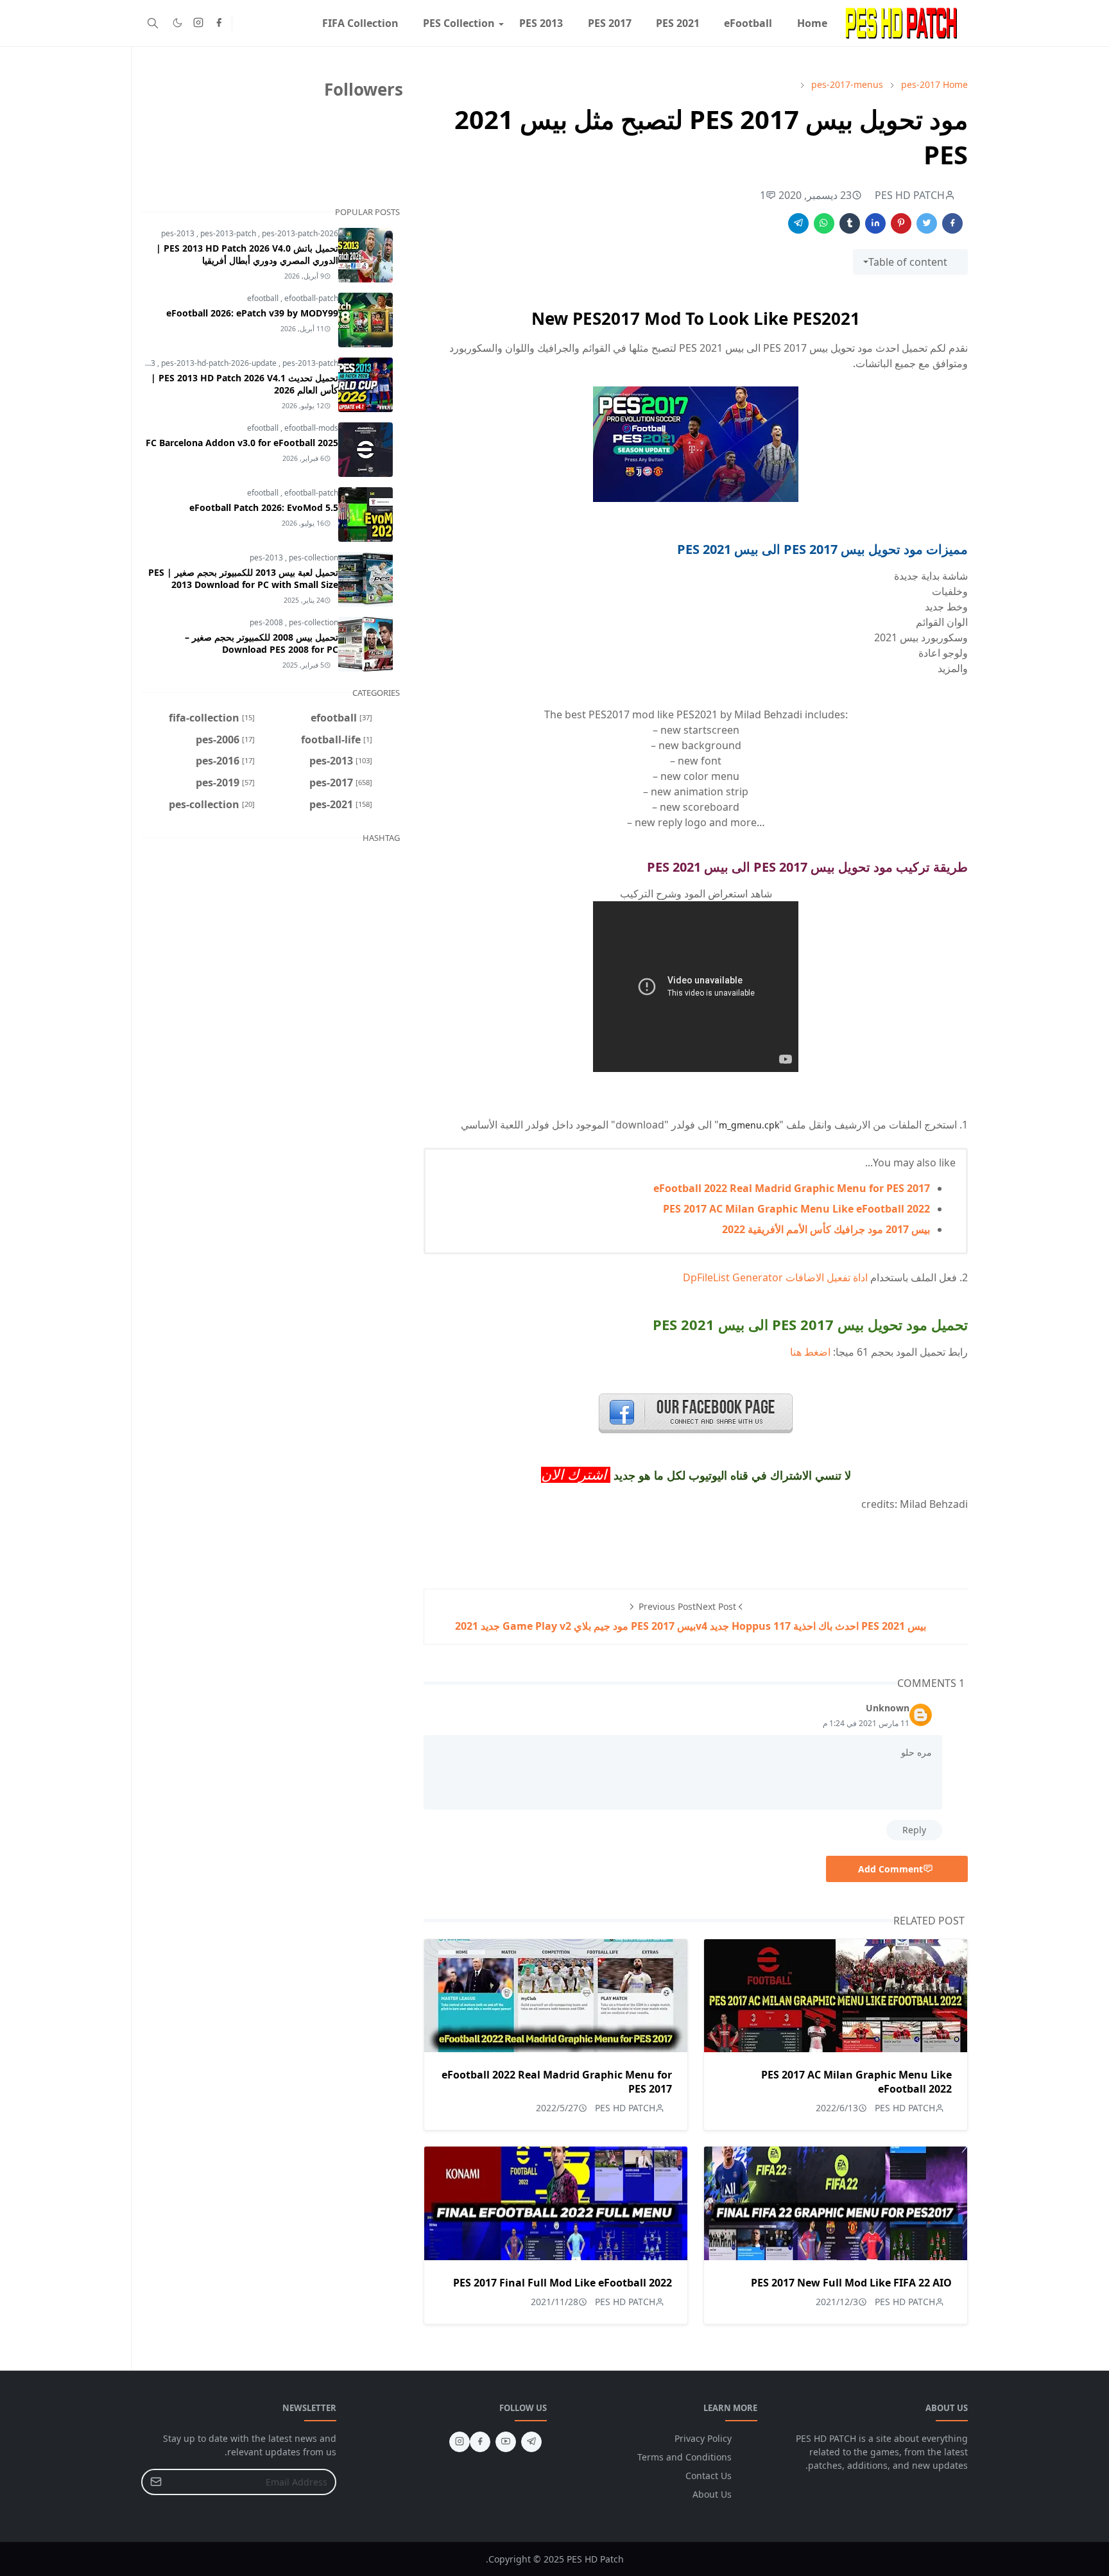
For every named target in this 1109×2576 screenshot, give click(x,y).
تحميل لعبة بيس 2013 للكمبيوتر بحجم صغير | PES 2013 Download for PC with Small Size (243, 578)
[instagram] (198, 23)
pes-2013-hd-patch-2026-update (220, 363)
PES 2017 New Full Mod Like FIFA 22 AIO (851, 2283)
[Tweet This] (927, 223)
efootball (264, 298)
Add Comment (890, 1869)
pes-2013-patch (229, 233)
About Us (712, 2494)
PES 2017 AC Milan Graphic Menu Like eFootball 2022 (796, 1209)
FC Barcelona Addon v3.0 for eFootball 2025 (242, 443)
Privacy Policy (703, 2438)
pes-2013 (179, 233)
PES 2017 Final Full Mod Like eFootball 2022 (563, 2283)
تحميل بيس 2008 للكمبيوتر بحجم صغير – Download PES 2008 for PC (262, 643)
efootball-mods (311, 428)
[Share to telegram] (798, 223)
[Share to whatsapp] (824, 223)
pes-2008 (267, 622)
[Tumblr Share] (850, 223)
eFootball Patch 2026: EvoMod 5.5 (264, 507)
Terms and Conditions (684, 2457)
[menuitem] (812, 23)
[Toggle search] (153, 23)
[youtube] (506, 2442)
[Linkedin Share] (875, 223)
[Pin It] (901, 223)
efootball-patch (311, 298)
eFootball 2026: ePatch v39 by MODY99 (252, 313)
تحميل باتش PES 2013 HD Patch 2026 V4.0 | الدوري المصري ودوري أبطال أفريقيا (247, 254)
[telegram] (531, 2442)
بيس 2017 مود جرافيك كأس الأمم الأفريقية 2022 (826, 1229)
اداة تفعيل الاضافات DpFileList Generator (775, 1277)
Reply (914, 1830)
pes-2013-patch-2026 (300, 233)
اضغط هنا (810, 1352)
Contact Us (709, 2476)
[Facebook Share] (952, 223)
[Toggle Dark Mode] (177, 23)
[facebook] (219, 23)
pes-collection (314, 558)
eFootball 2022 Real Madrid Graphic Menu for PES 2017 (792, 1188)
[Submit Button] (156, 2482)
